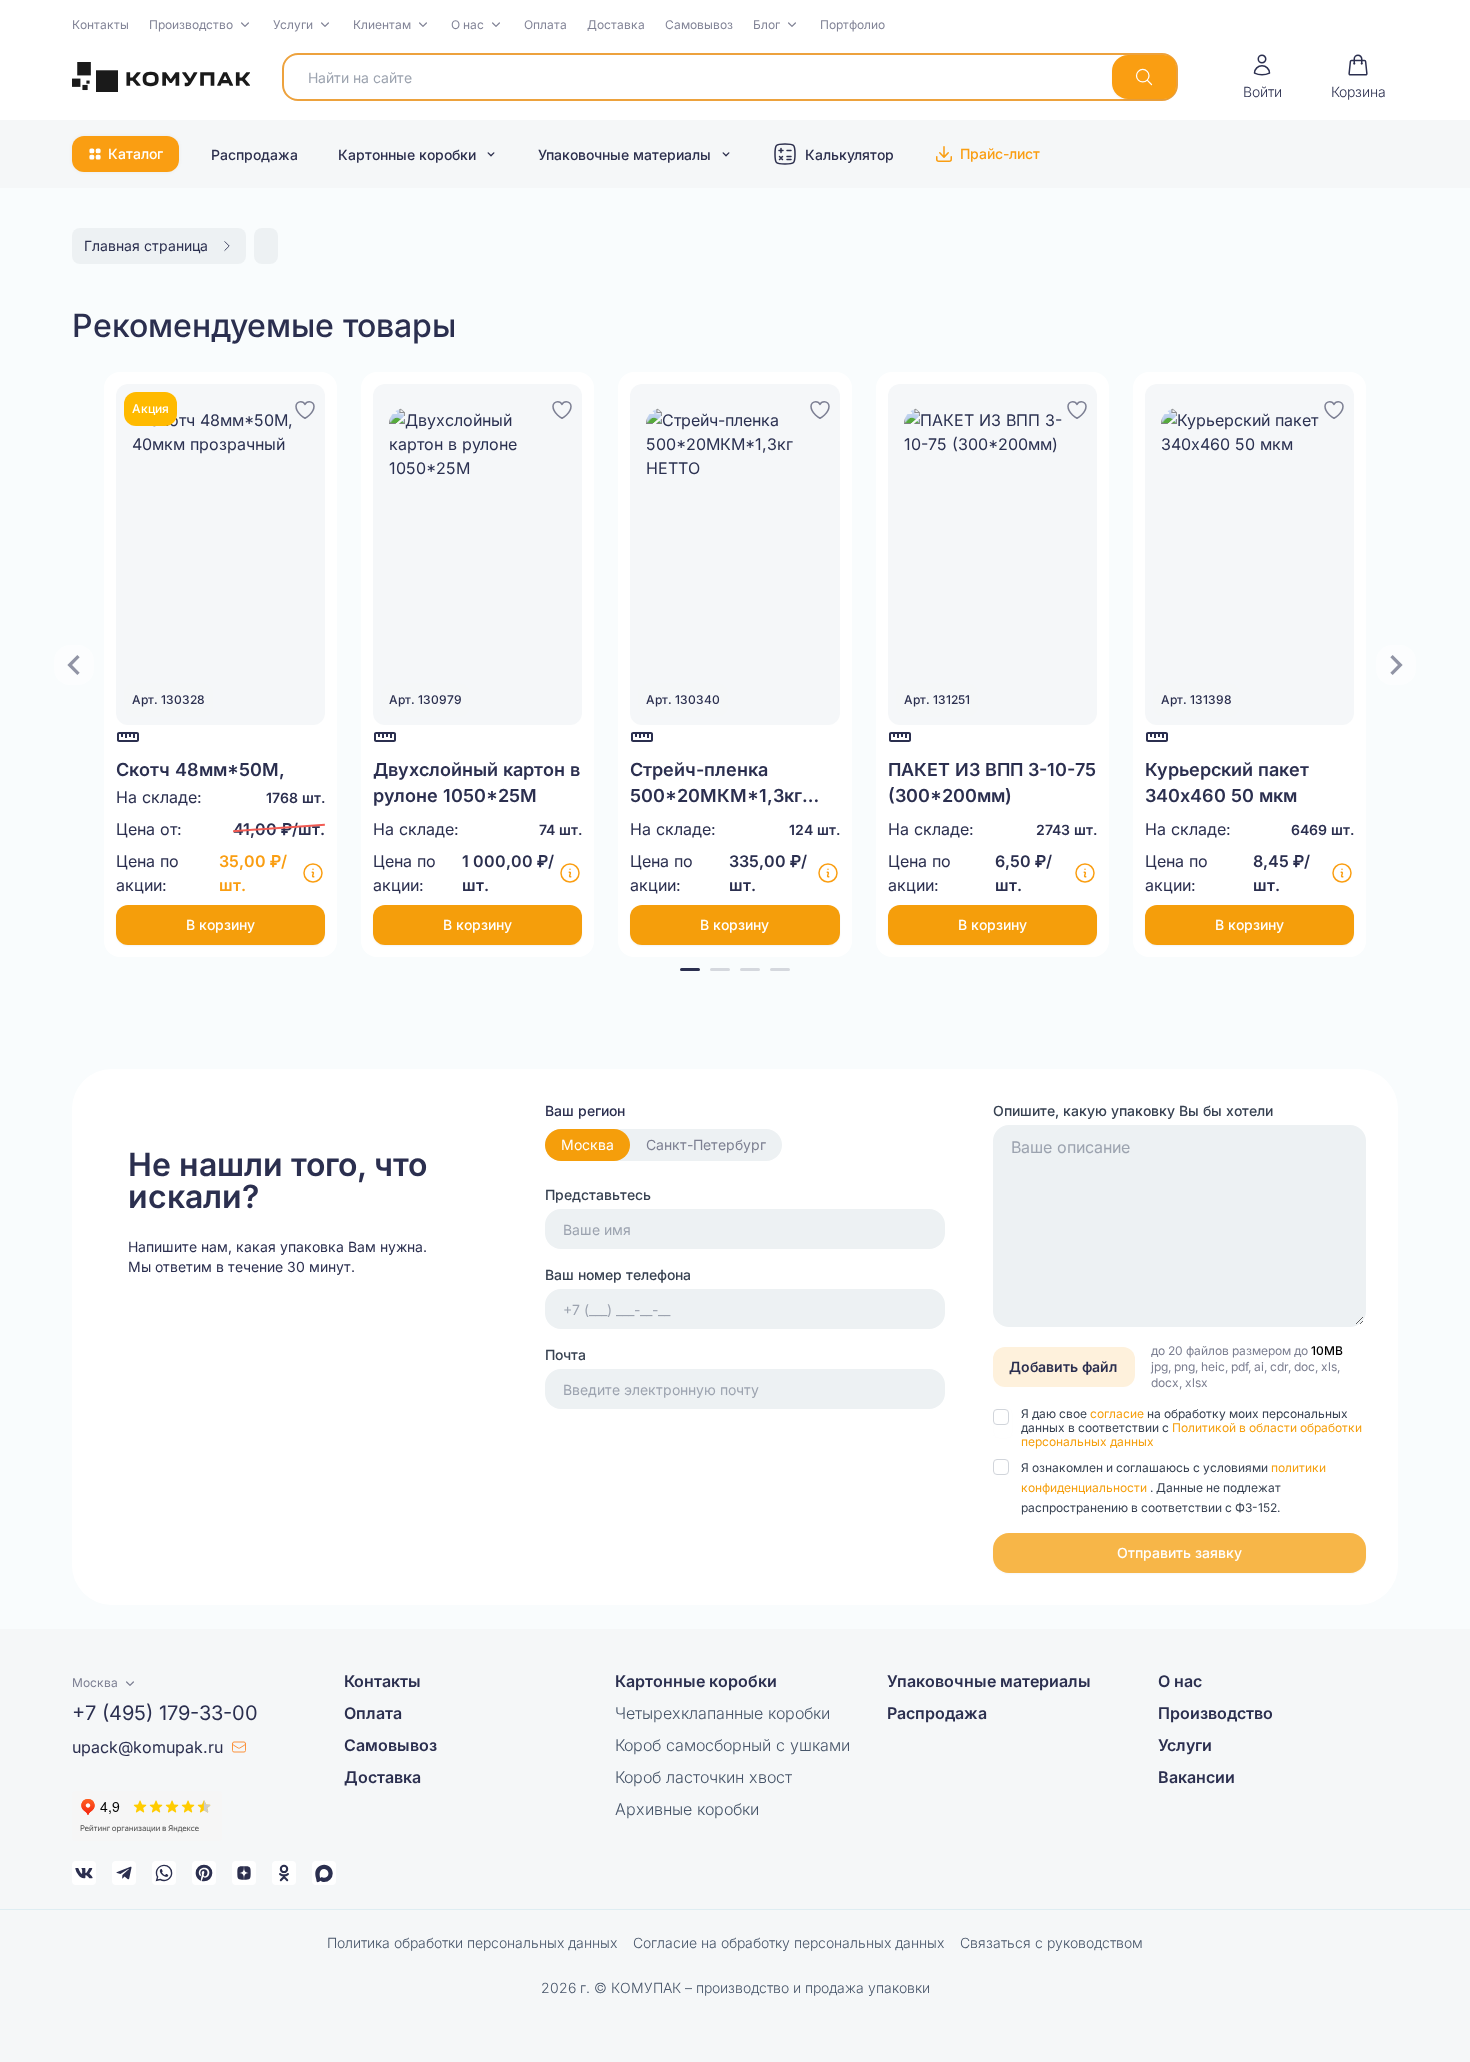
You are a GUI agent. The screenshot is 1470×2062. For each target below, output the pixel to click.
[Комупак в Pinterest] (204, 1873)
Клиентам (382, 24)
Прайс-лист (1000, 153)
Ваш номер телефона (618, 1274)
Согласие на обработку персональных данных (788, 1942)
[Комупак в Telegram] (124, 1873)
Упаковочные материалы (624, 154)
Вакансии (1196, 1777)
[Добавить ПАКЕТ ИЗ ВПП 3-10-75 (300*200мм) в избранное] (1077, 407)
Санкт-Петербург (706, 1144)
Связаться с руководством (1051, 1942)
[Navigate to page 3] (750, 969)
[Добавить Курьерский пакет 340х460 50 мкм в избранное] (1334, 407)
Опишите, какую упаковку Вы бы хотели (1133, 1110)
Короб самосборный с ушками (732, 1745)
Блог (766, 24)
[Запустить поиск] (1144, 77)
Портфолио (852, 24)
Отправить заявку (1179, 1552)
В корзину (220, 924)
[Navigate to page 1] (690, 969)
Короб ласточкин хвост (703, 1777)
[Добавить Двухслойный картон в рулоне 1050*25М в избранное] (562, 407)
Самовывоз (699, 24)
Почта (565, 1354)
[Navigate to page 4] (780, 969)
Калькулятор (849, 154)
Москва (587, 1144)
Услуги (293, 24)
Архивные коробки (687, 1809)
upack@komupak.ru (147, 1747)
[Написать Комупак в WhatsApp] (164, 1873)
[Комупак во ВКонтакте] (84, 1873)
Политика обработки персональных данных (472, 1942)
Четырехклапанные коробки (722, 1713)
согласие (1118, 1413)
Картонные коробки (407, 154)
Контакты (100, 24)
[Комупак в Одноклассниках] (284, 1873)
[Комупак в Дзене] (244, 1873)
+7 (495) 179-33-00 (165, 1713)
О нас (467, 24)
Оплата (545, 24)
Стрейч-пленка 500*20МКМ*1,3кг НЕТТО (716, 795)
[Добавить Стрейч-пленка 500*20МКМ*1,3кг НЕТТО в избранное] (820, 407)
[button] (201, 25)
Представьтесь (598, 1194)
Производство (191, 24)
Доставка (616, 24)
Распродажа (254, 154)
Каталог (135, 153)
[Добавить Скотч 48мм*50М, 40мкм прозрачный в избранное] (305, 407)
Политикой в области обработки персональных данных (1191, 1434)
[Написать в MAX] (324, 1873)
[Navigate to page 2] (720, 969)
